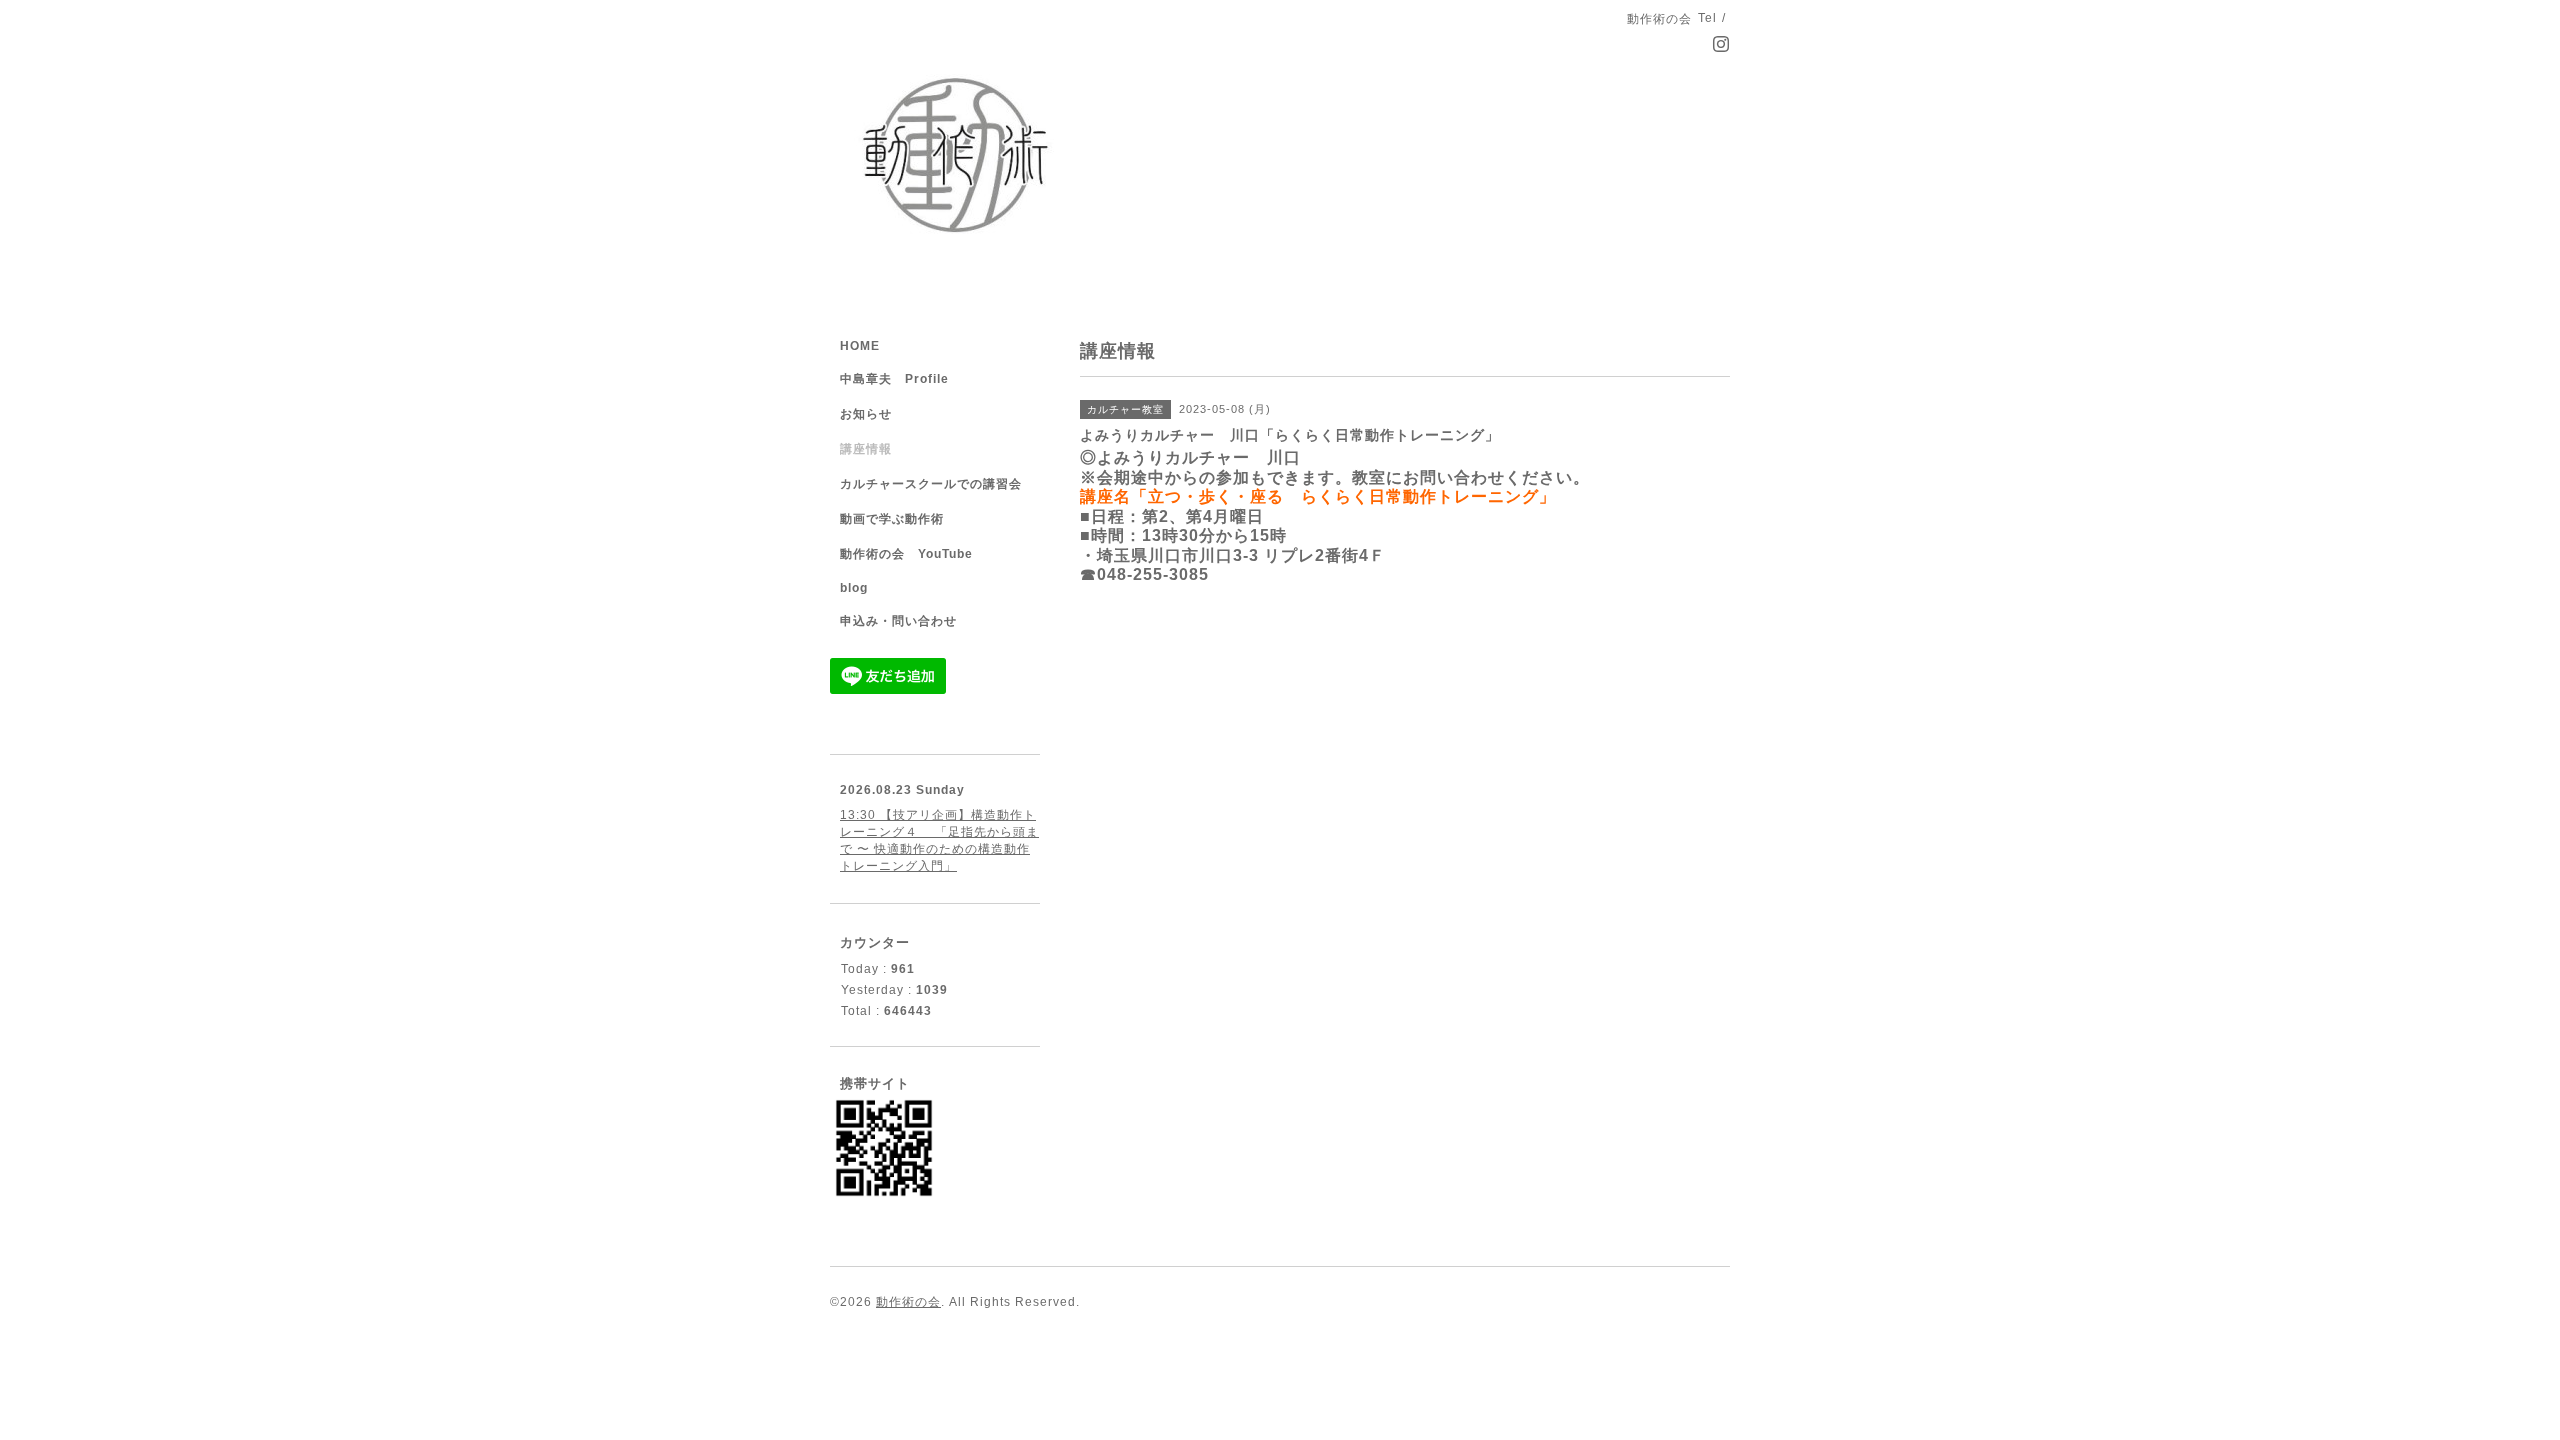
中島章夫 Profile (894, 379)
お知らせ (866, 414)
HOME (860, 346)
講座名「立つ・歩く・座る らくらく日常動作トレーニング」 (1318, 496)
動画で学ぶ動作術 (892, 519)
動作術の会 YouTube (906, 554)
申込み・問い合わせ (898, 621)
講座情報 (866, 449)
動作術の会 (908, 1302)
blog (854, 588)
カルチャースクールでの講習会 (931, 484)
